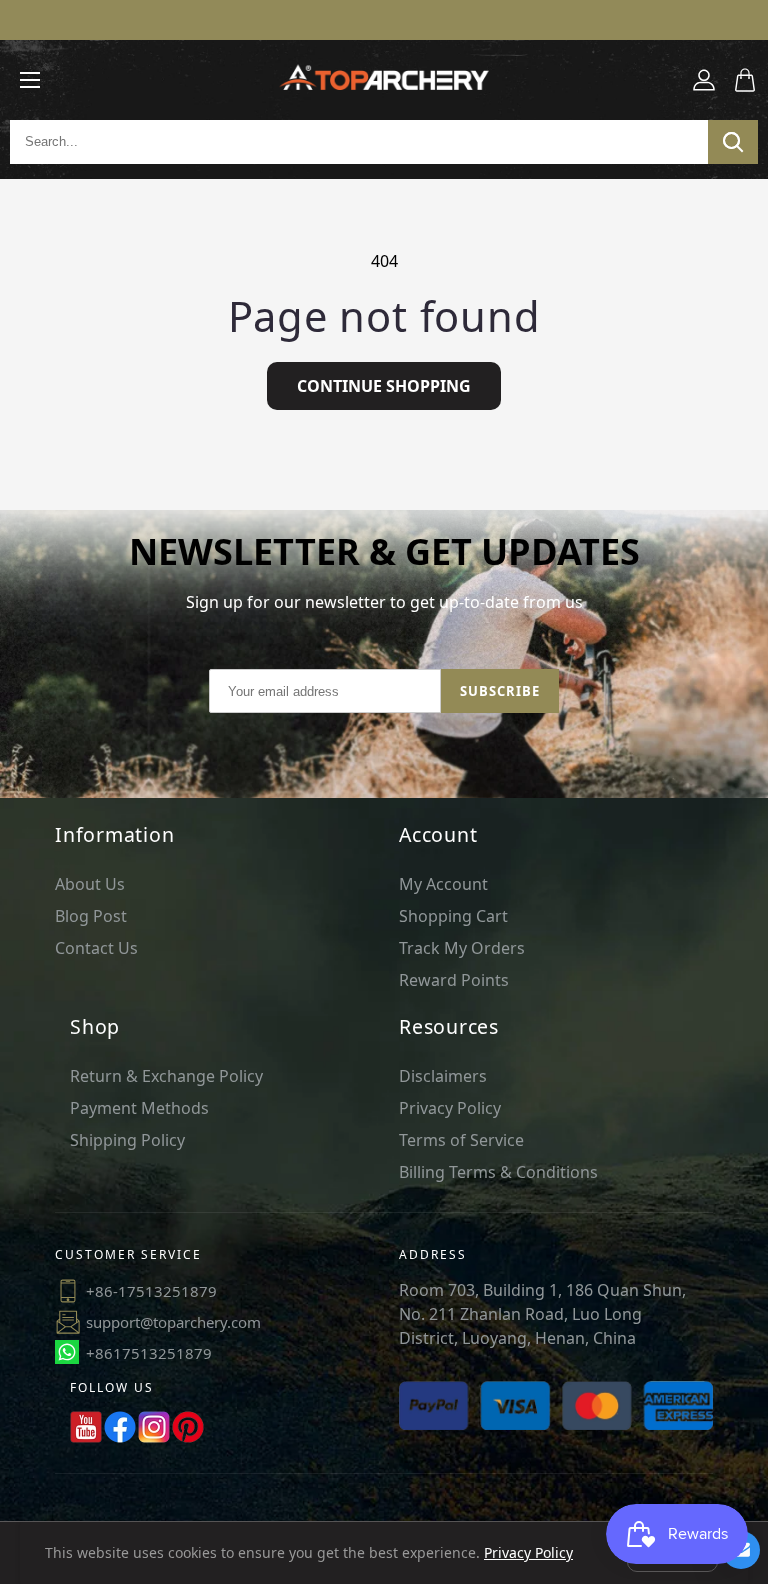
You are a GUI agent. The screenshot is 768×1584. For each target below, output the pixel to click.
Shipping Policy (127, 1140)
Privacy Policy (450, 1108)
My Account (443, 884)
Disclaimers (443, 1076)
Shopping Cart (453, 916)
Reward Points (454, 980)
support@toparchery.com (173, 1322)
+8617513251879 (149, 1353)
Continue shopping (384, 386)
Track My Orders (462, 948)
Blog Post (91, 916)
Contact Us (96, 948)
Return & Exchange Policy (166, 1076)
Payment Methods (139, 1108)
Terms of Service (461, 1140)
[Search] (733, 142)
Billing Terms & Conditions (498, 1172)
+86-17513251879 (151, 1291)
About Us (90, 884)
